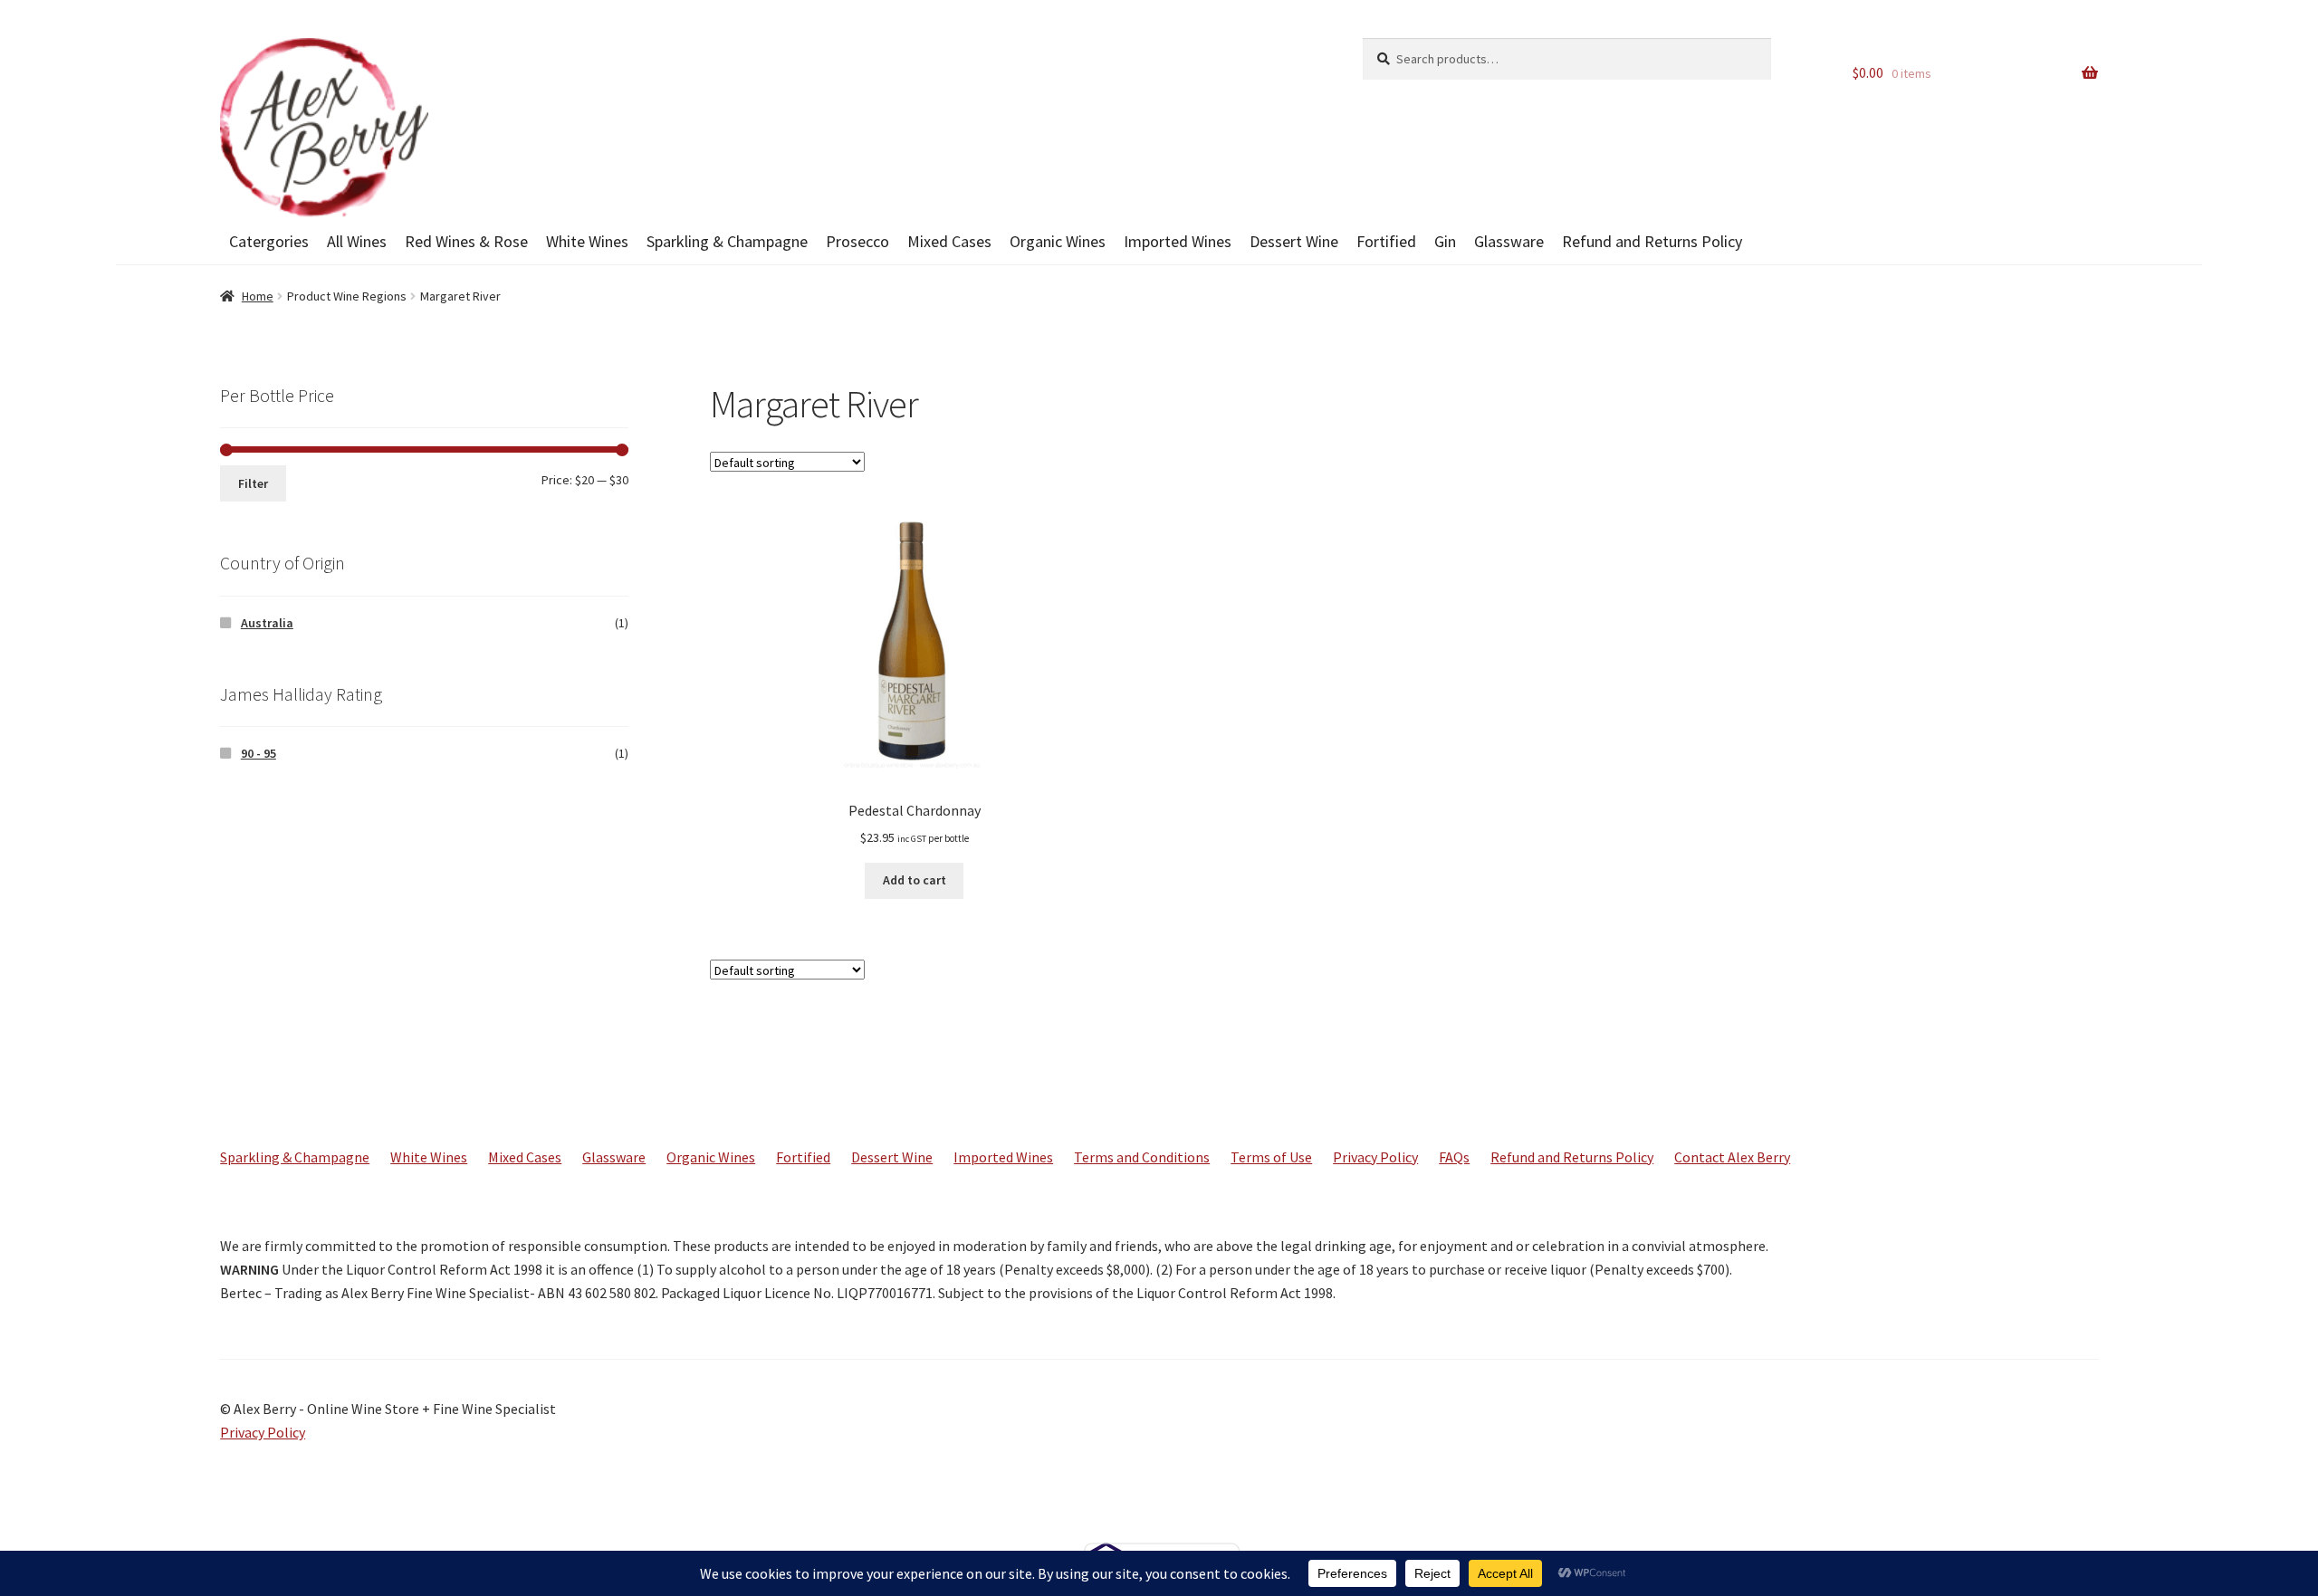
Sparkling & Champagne (727, 241)
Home (258, 296)
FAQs (1454, 1157)
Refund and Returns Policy (1652, 241)
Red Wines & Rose (466, 241)
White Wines (587, 241)
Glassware (1509, 241)
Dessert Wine (1294, 241)
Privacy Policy (1375, 1157)
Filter (253, 483)
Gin (1445, 241)
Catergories (269, 241)
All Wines (357, 241)
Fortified (1386, 241)
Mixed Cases (949, 241)
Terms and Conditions (1142, 1157)
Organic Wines (1058, 241)
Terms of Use (1271, 1157)
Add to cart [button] (915, 880)
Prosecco (857, 241)
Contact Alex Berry (1732, 1157)
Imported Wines (1178, 241)
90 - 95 (259, 753)
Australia (267, 623)
